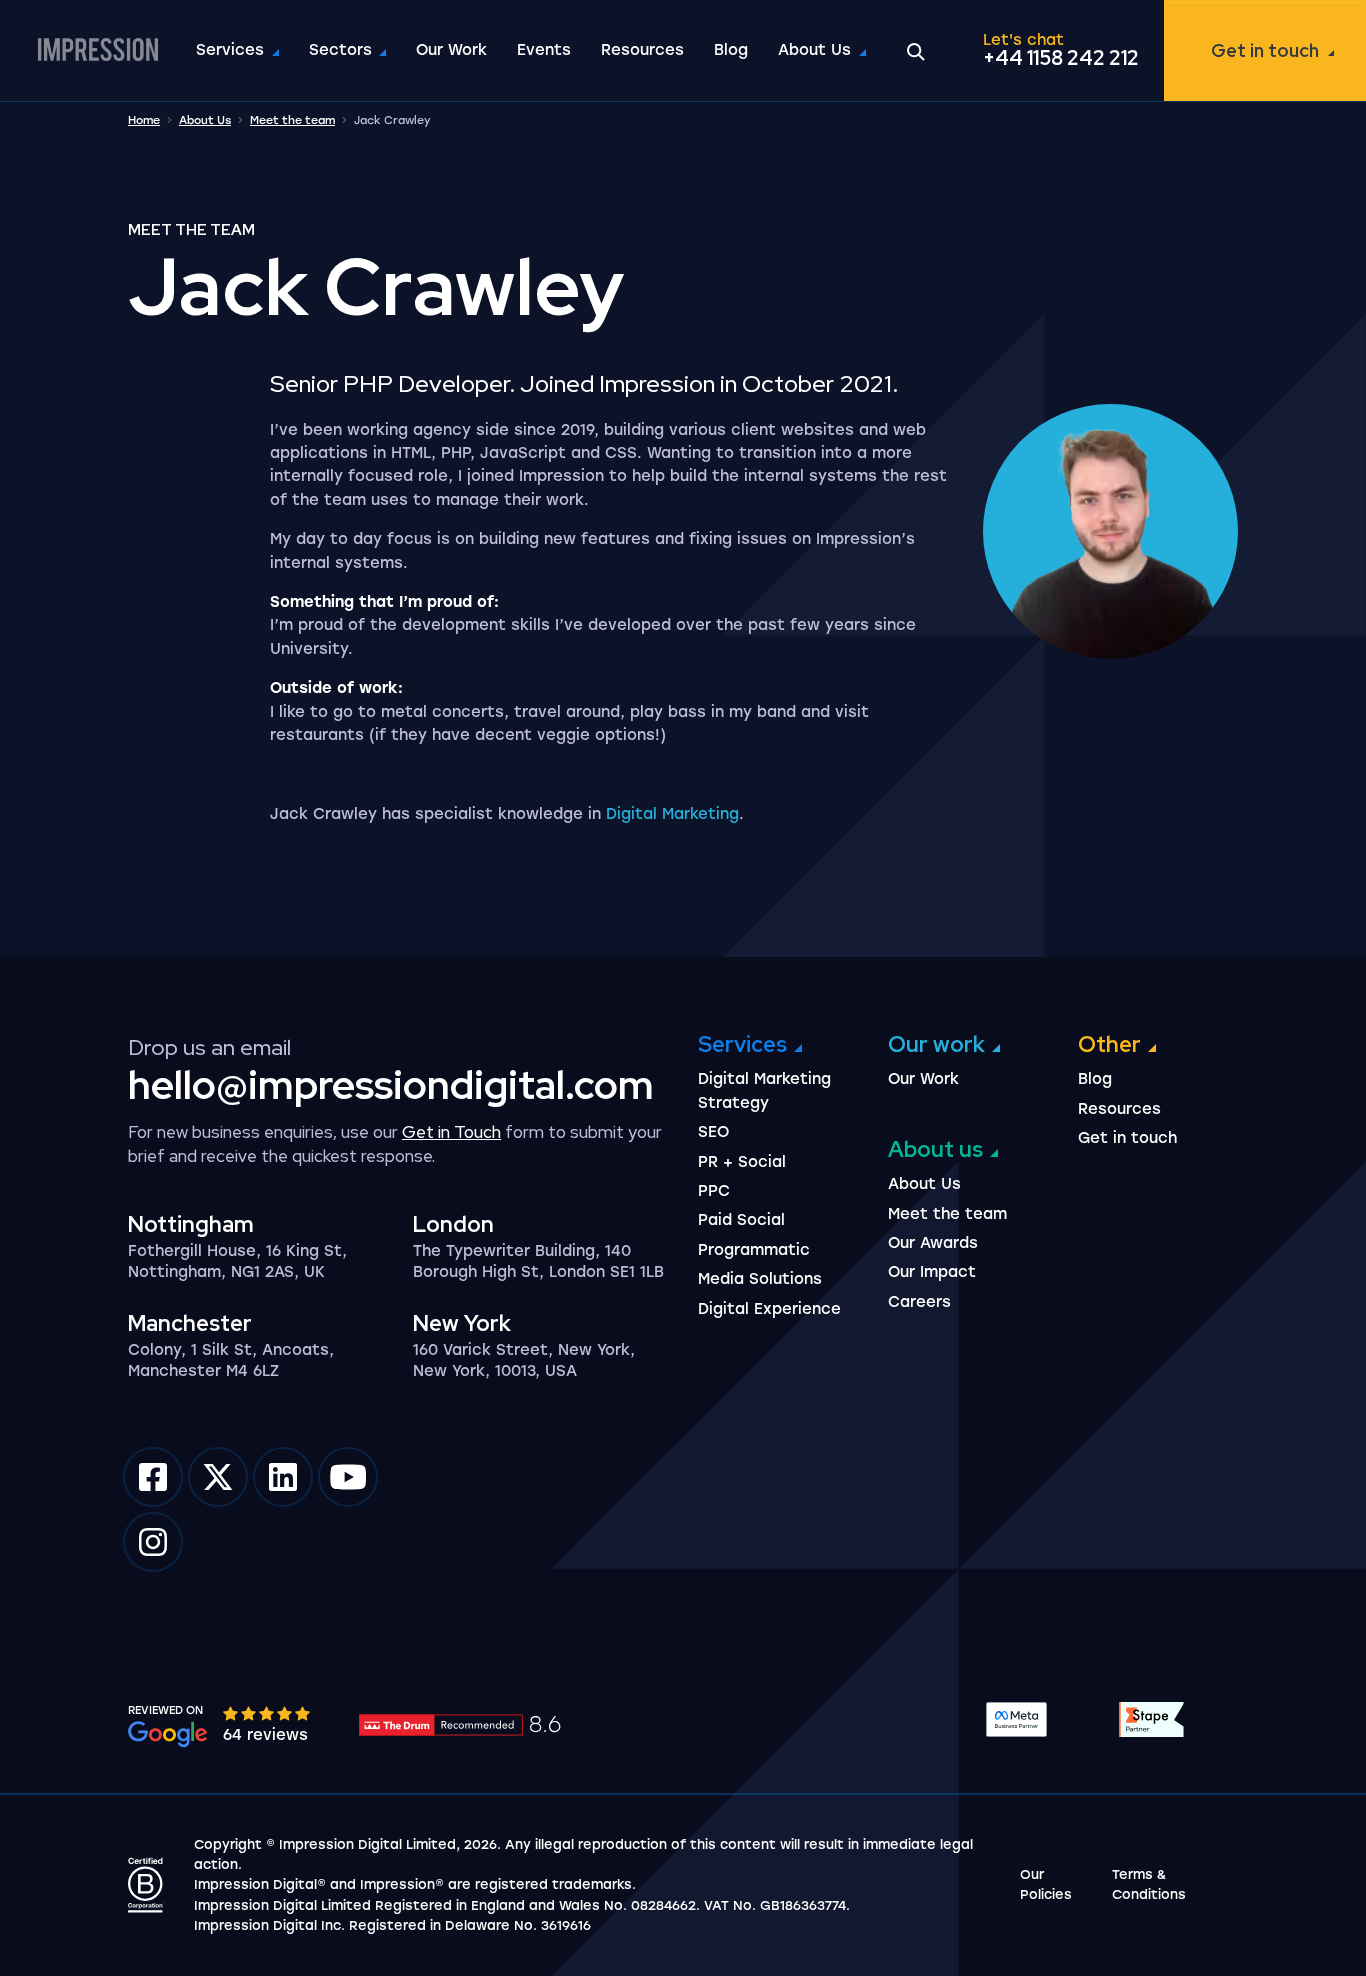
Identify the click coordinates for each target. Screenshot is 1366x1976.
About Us (814, 50)
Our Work (451, 50)
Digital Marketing (672, 814)
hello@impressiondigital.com (391, 1084)
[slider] (268, 1712)
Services (230, 50)
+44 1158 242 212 (1061, 58)
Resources (642, 50)
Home (144, 120)
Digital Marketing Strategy (764, 1090)
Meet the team (292, 120)
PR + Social (742, 1162)
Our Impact (932, 1272)
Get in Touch (451, 1132)
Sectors (340, 50)
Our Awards (933, 1243)
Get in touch (1265, 50)
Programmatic (754, 1250)
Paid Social (741, 1220)
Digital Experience (769, 1309)
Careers (919, 1302)
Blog (731, 50)
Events (544, 50)
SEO (713, 1132)
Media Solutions (760, 1279)
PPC (714, 1191)
